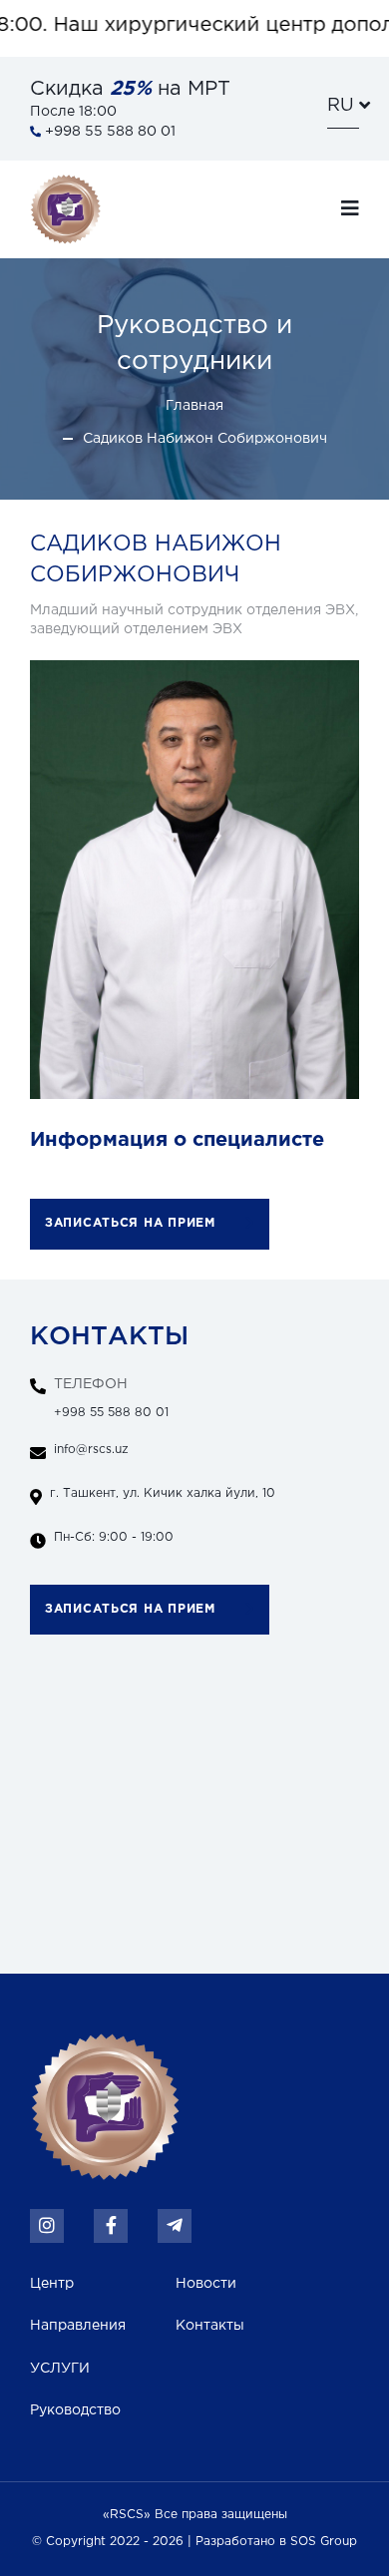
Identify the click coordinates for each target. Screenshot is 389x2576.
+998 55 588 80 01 (111, 1398)
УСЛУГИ (60, 2369)
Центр (52, 2284)
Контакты (210, 2326)
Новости (206, 2284)
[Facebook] (111, 2226)
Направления (78, 2326)
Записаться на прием (130, 1223)
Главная (194, 406)
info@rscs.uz (91, 1450)
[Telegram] (175, 2226)
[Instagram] (47, 2226)
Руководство (75, 2410)
